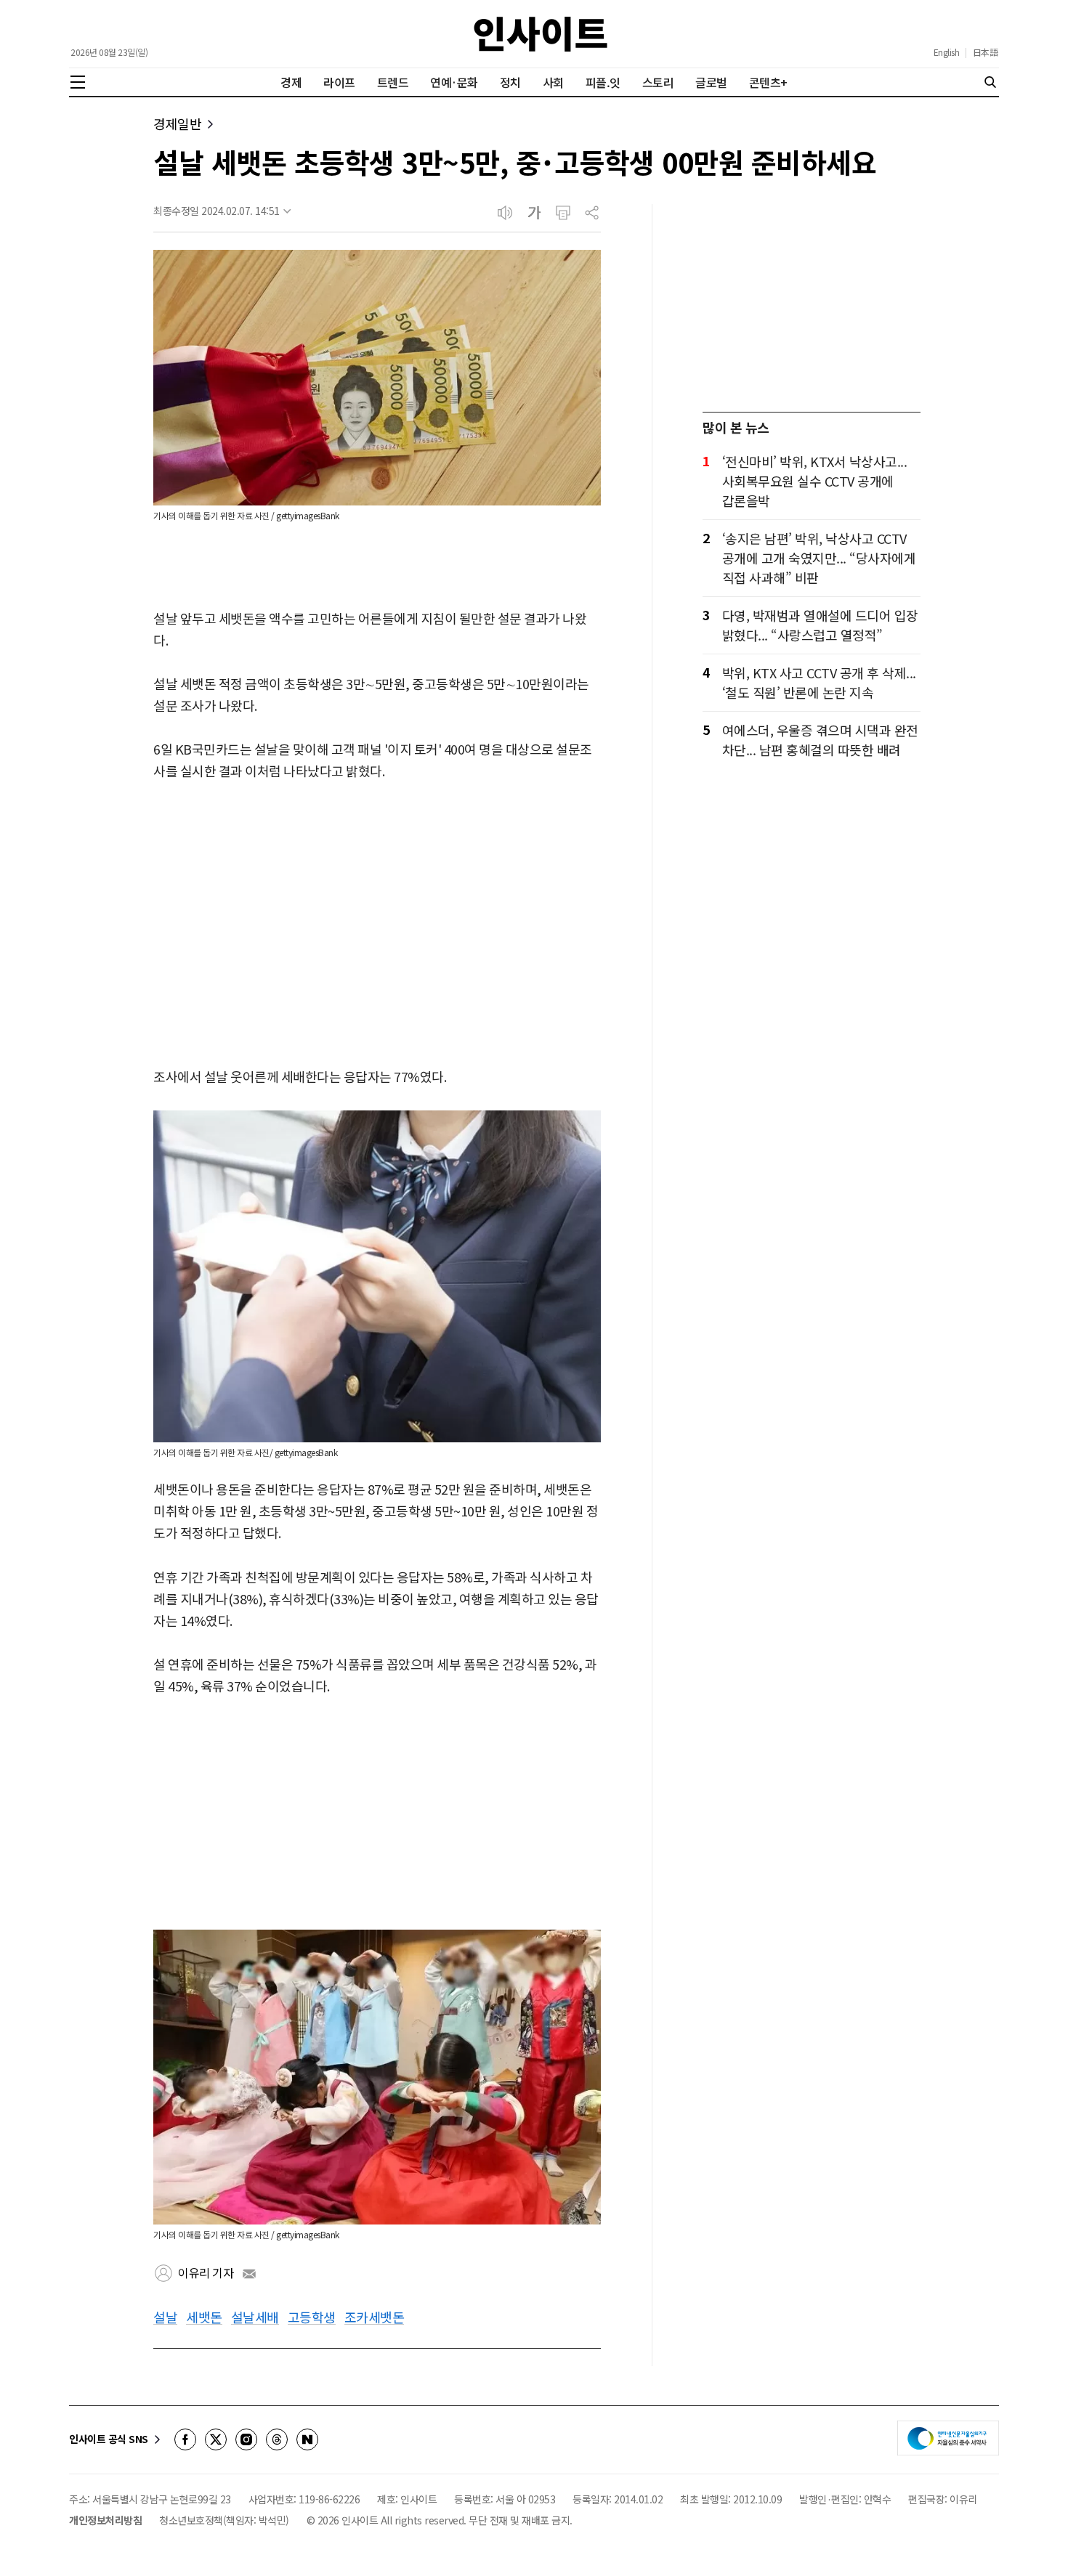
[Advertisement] (377, 936)
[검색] (990, 82)
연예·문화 (454, 82)
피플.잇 (603, 82)
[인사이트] (541, 34)
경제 (291, 82)
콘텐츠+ (768, 82)
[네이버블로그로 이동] (307, 2439)
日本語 (986, 52)
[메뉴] (78, 82)
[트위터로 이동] (216, 2439)
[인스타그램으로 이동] (246, 2439)
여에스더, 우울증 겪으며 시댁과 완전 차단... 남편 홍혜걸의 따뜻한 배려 (820, 740)
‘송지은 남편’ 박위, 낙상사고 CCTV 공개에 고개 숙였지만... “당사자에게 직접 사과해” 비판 (819, 558)
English (947, 52)
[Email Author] (249, 2274)
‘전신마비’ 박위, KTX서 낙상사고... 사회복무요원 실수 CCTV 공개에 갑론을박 (815, 481)
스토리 (658, 82)
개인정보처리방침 (105, 2520)
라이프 (339, 82)
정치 (510, 82)
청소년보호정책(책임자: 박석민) (224, 2520)
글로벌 (711, 82)
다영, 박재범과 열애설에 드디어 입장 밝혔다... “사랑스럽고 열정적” (820, 625)
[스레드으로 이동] (277, 2439)
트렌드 (393, 82)
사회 (553, 82)
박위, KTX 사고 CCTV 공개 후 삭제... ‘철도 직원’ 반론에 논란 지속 (819, 682)
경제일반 (177, 124)
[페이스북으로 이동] (185, 2439)
